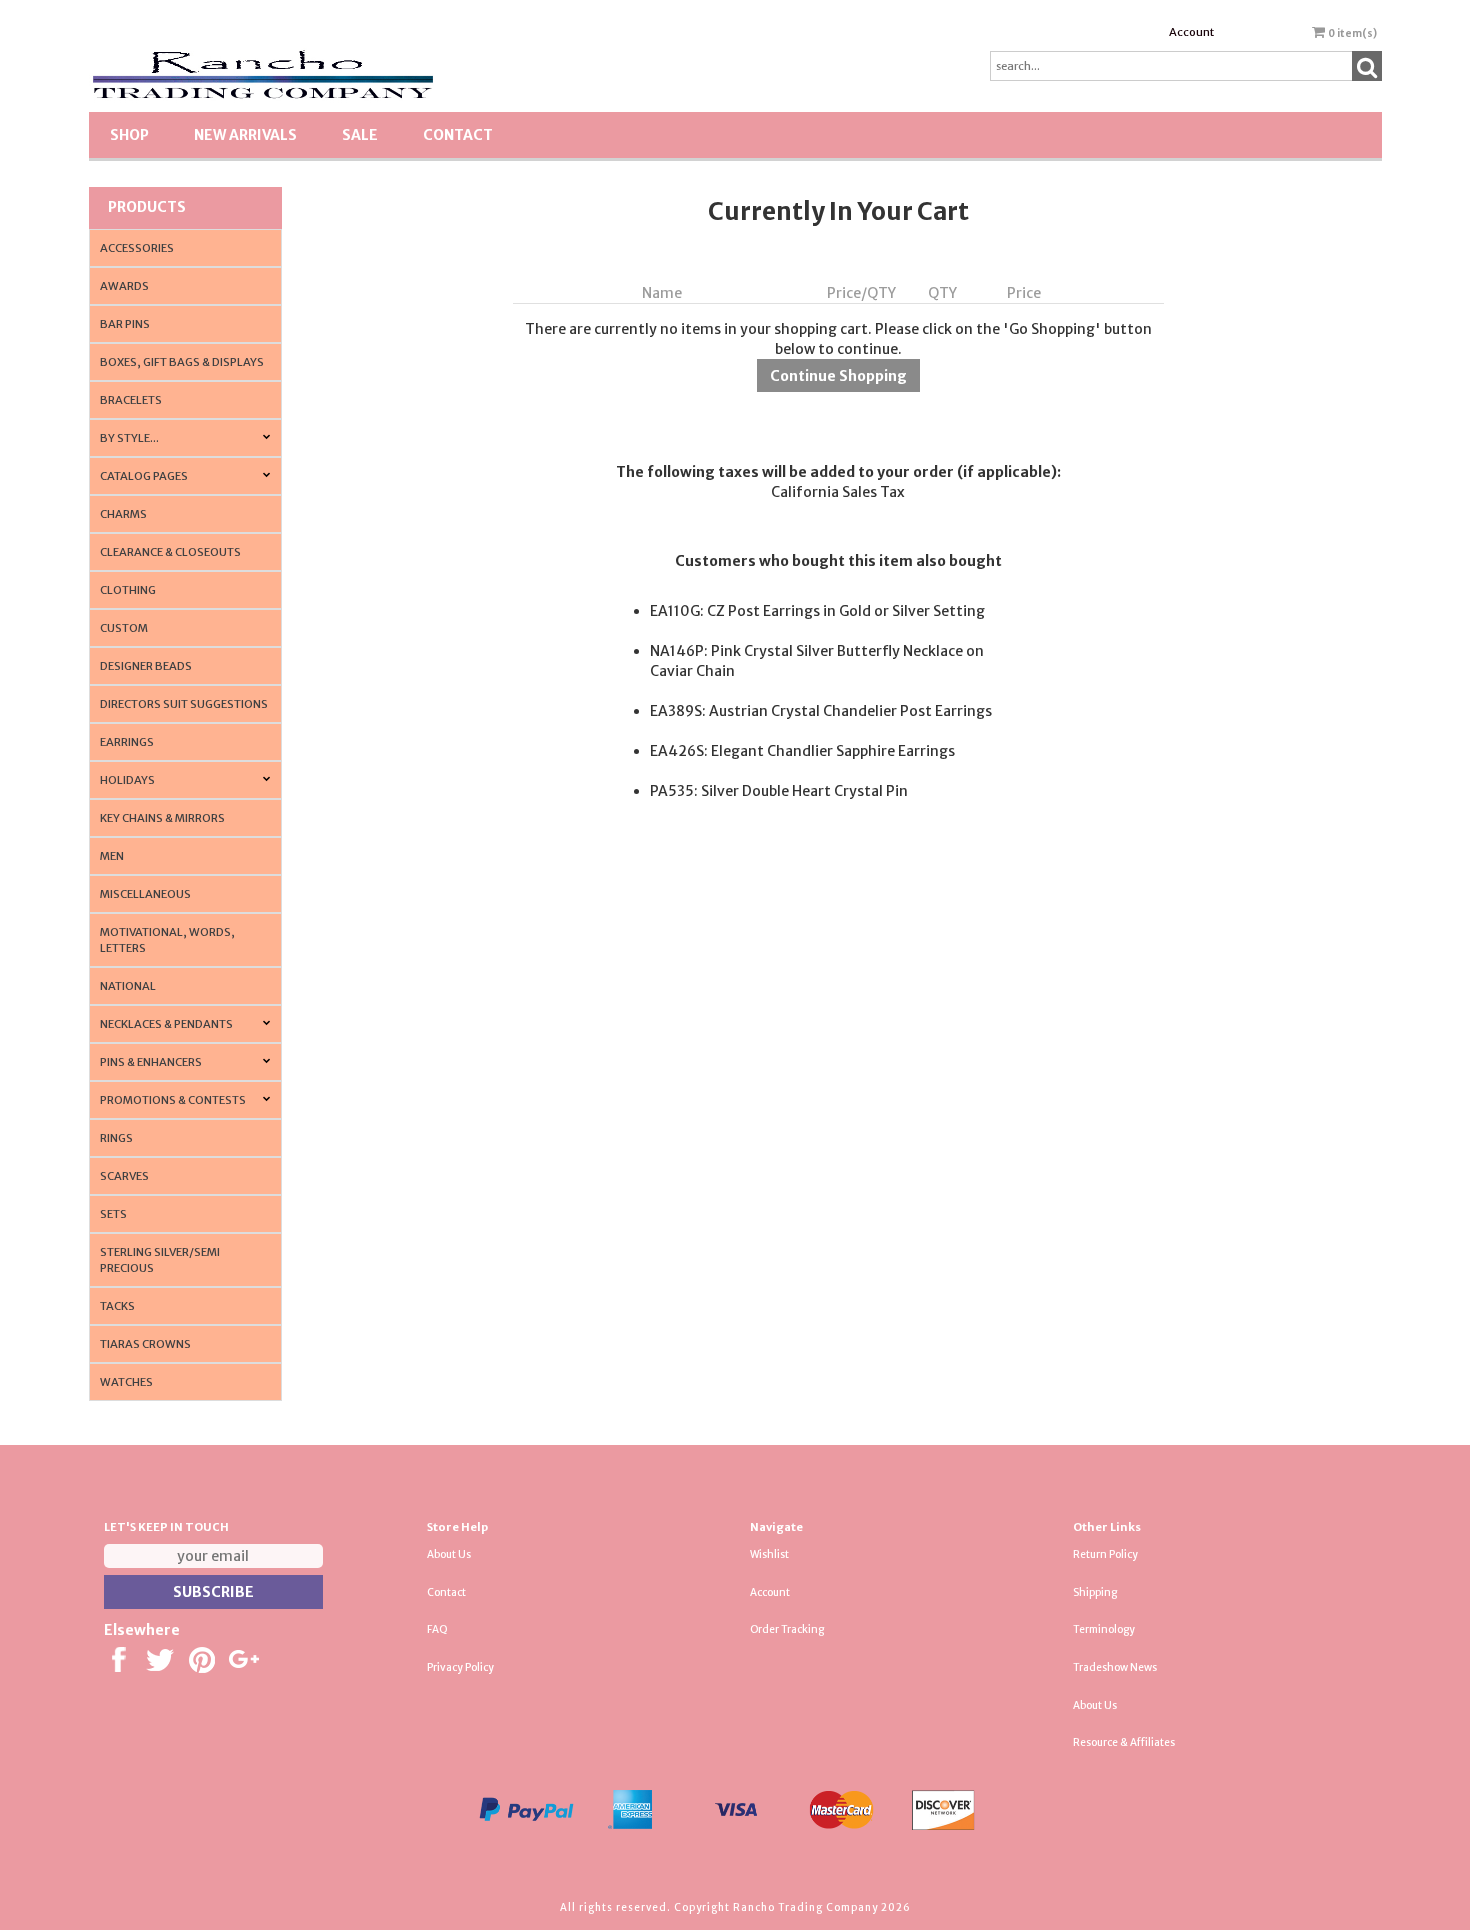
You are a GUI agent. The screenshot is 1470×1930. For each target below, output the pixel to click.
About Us (449, 1554)
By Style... (129, 438)
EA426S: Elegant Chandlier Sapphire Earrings (802, 751)
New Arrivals (245, 135)
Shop (129, 135)
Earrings (127, 742)
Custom (124, 628)
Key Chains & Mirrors (162, 818)
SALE (360, 135)
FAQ (437, 1629)
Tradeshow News (1115, 1667)
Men (112, 856)
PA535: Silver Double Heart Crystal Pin (779, 791)
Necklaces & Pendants (166, 1024)
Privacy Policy (460, 1667)
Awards (124, 286)
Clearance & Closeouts (170, 552)
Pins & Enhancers (151, 1062)
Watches (126, 1382)
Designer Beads (146, 666)
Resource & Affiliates (1124, 1742)
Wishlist (769, 1554)
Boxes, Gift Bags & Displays (182, 362)
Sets (113, 1214)
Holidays (127, 780)
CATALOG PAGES (144, 476)
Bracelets (131, 400)
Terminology (1104, 1629)
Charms (123, 514)
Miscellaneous (145, 894)
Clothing (128, 590)
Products (147, 207)
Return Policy (1105, 1554)
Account (1191, 32)
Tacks (117, 1306)
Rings (116, 1138)
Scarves (124, 1176)
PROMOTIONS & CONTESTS (173, 1100)
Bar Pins (125, 324)
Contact (458, 135)
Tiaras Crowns (145, 1344)
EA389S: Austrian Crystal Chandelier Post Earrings (821, 711)
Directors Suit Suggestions (184, 704)
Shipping (1095, 1592)
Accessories (137, 248)
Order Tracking (787, 1629)
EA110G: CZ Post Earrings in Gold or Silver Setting (817, 611)
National (128, 986)
